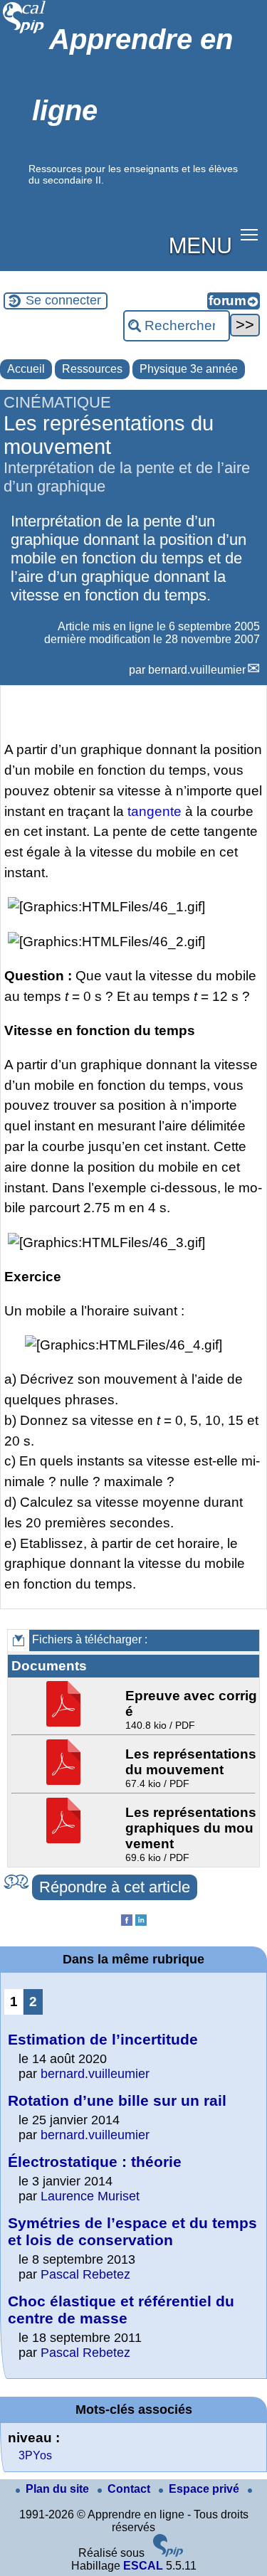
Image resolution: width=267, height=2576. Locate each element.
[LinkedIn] (141, 1922)
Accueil (26, 369)
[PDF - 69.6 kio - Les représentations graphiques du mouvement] (65, 1839)
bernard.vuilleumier (197, 670)
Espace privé (205, 2489)
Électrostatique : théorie (95, 2162)
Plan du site (59, 2489)
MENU (200, 244)
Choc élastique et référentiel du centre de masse (121, 2310)
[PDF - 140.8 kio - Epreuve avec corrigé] (65, 1723)
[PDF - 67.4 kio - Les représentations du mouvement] (65, 1781)
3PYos (35, 2455)
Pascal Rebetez (85, 2274)
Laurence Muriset (90, 2196)
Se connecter (63, 300)
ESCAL (143, 2566)
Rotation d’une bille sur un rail (117, 2100)
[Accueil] (25, 32)
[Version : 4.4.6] (168, 2553)
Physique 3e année (189, 369)
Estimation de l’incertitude (103, 2039)
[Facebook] (127, 1922)
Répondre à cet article (115, 1887)
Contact (130, 2489)
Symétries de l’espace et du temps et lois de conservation (132, 2231)
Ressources (92, 369)
